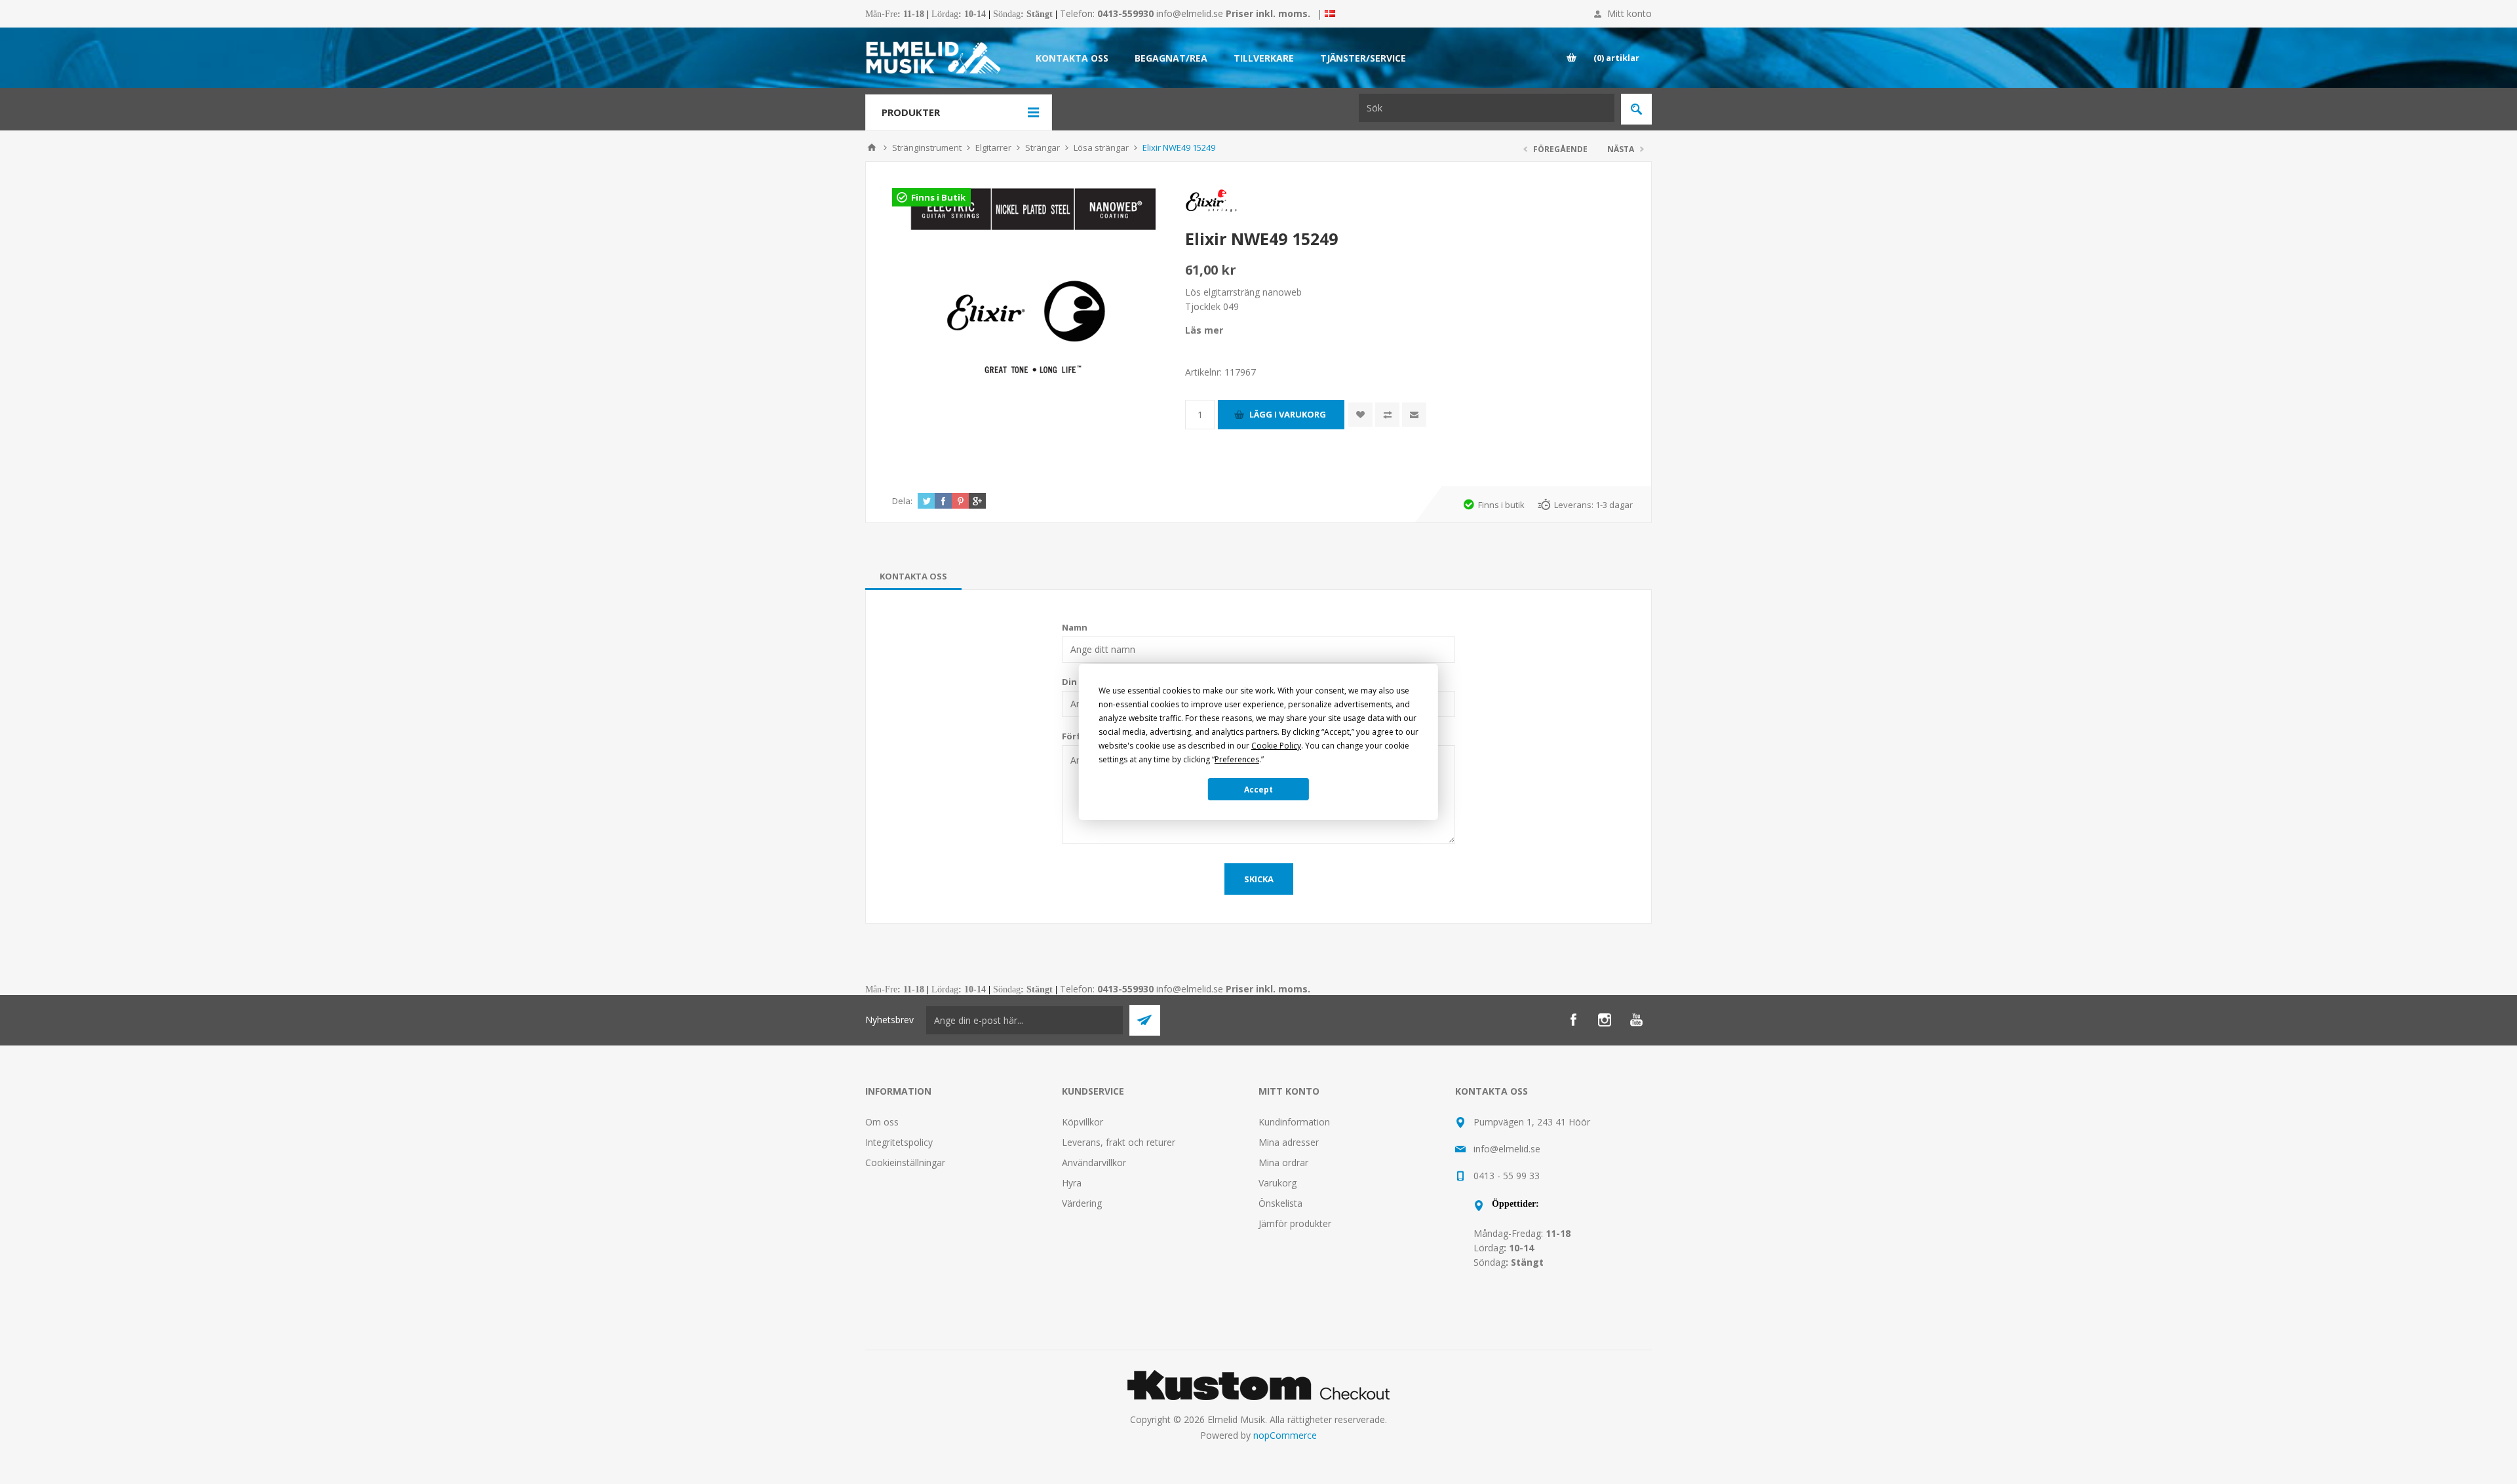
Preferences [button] (1237, 759)
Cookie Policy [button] (1276, 746)
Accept (1258, 790)
